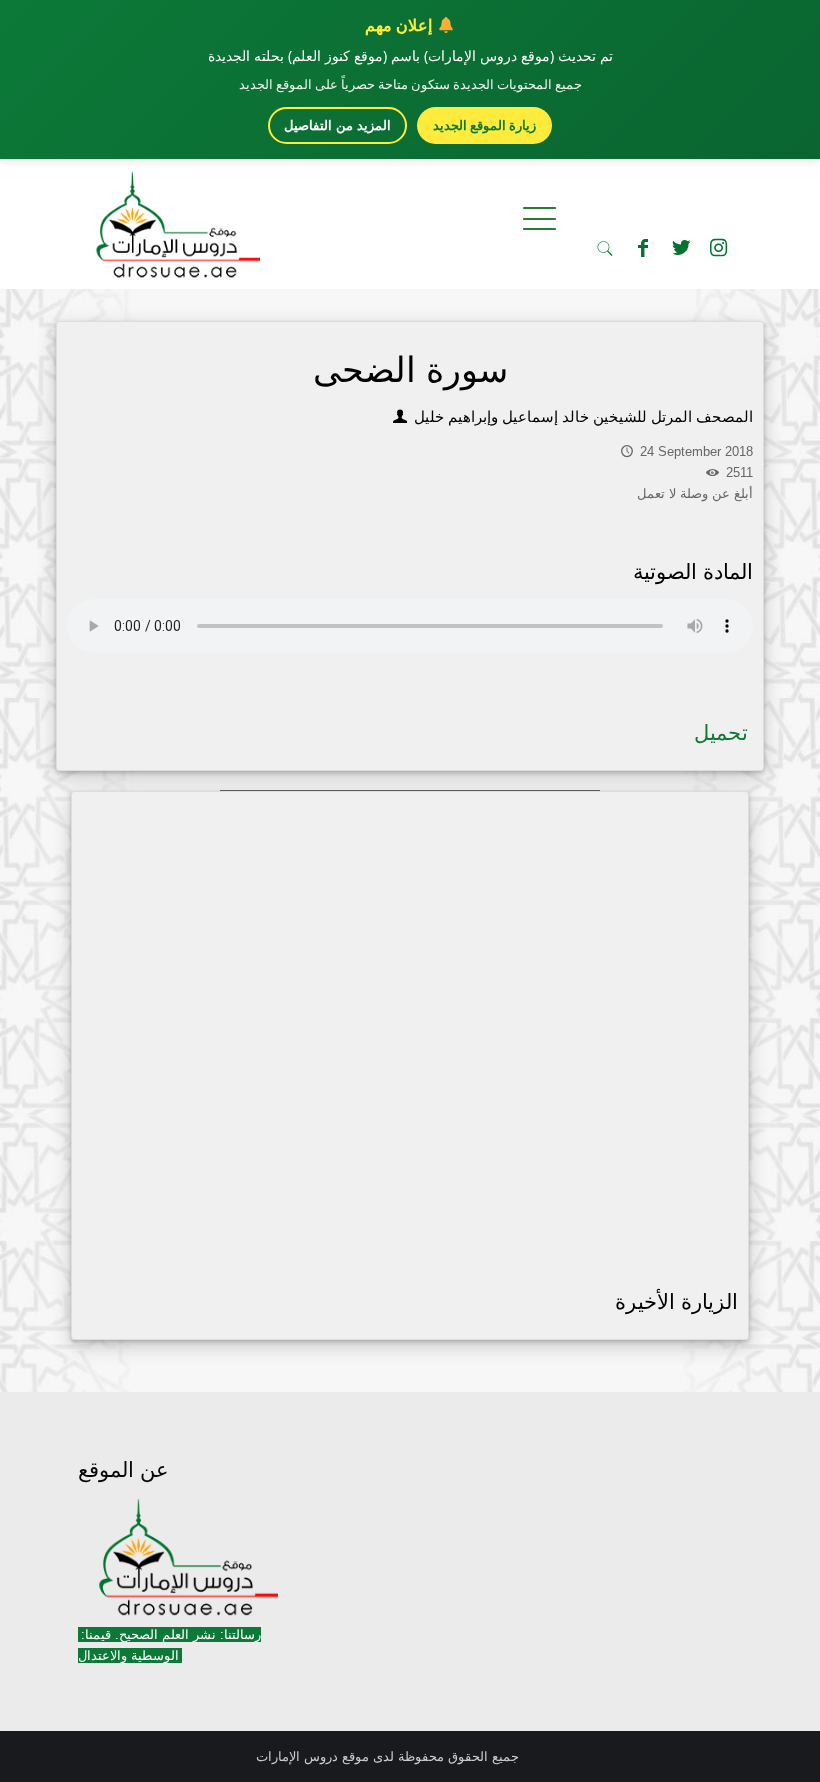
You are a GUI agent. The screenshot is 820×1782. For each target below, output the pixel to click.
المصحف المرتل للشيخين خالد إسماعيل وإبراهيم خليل (581, 416)
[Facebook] (643, 248)
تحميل (721, 732)
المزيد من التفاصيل (337, 125)
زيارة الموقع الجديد (484, 125)
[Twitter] (681, 248)
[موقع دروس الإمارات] (174, 219)
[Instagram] (719, 248)
